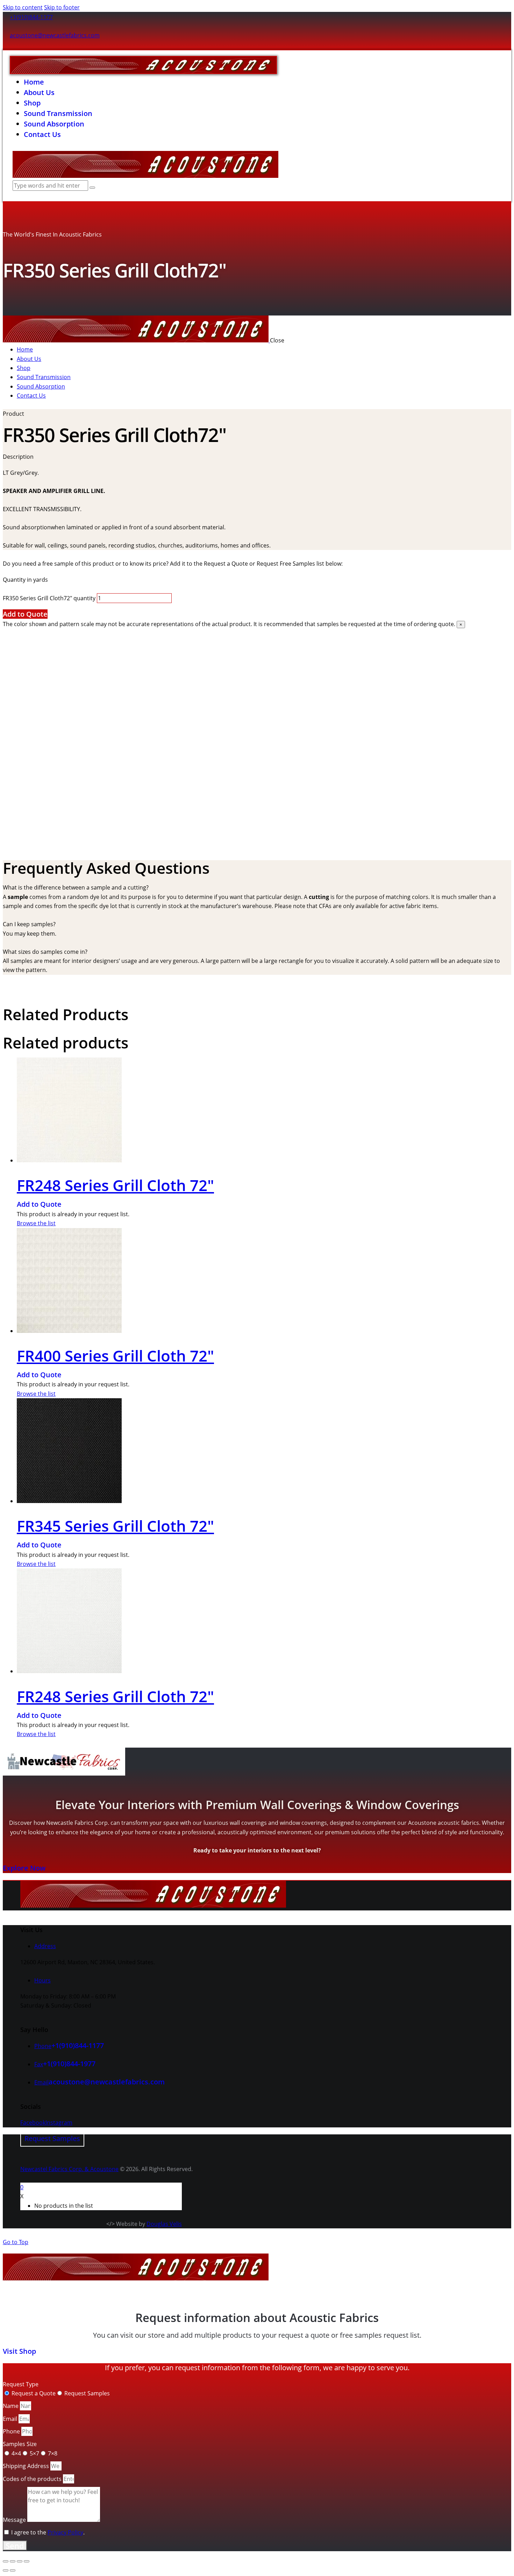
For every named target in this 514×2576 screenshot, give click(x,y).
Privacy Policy (65, 2532)
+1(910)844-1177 (31, 17)
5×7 (34, 2453)
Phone (12, 2431)
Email (11, 2419)
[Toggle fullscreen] (13, 2561)
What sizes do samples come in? (45, 952)
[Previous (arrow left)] (6, 2570)
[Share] (20, 2561)
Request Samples (87, 2393)
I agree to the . (48, 2532)
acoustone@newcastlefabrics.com (55, 35)
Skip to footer (62, 7)
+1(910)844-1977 (69, 2064)
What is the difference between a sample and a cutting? (76, 887)
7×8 (53, 2453)
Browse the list (36, 1223)
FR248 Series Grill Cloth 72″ (115, 1185)
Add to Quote (25, 614)
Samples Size (20, 2444)
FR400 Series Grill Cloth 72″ (115, 1356)
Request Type (21, 2384)
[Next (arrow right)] (13, 2570)
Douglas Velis (164, 2224)
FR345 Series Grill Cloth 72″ (115, 1526)
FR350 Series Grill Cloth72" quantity (49, 598)
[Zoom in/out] (6, 2561)
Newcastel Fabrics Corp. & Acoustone (69, 2169)
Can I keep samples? (29, 924)
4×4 (16, 2453)
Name (11, 2406)
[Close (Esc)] (27, 2561)
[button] (257, 887)
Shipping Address (27, 2466)
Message (15, 2520)
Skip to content (23, 7)
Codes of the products (33, 2479)
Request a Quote (34, 2393)
